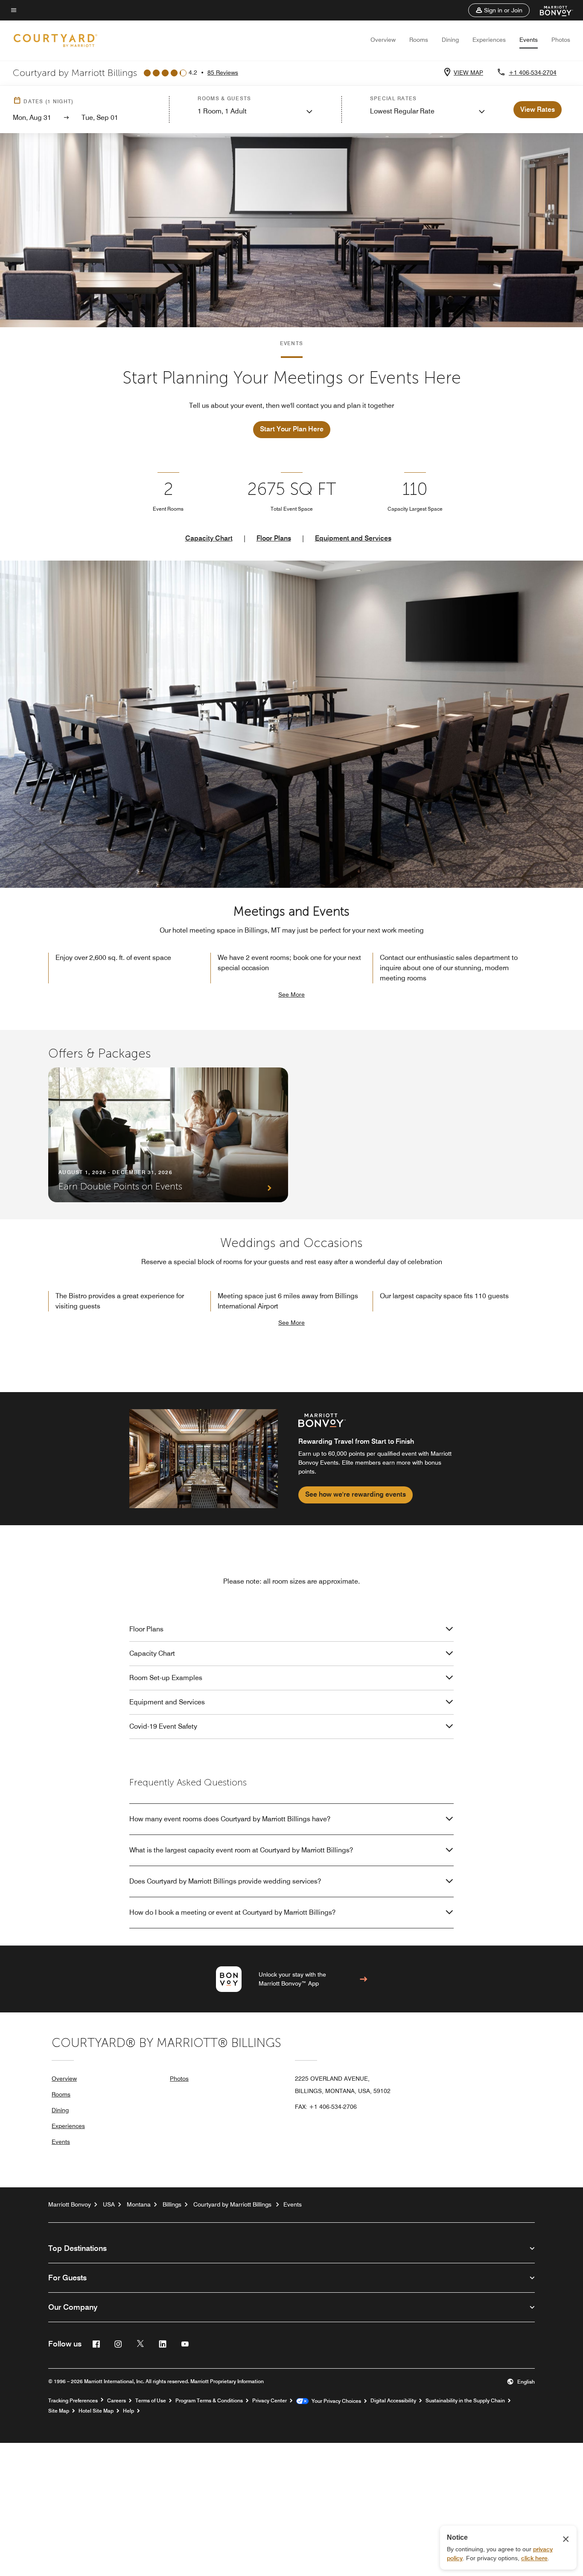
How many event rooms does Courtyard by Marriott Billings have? (230, 1819)
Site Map (59, 2411)
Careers (117, 2401)
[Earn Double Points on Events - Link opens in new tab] (168, 1135)
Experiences (489, 40)
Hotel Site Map (96, 2411)
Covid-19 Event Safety (163, 1726)
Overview (383, 40)
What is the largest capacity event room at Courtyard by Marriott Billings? (241, 1850)
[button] (499, 10)
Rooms (419, 40)
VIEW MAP (468, 73)
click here (534, 2558)
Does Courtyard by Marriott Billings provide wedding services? (225, 1881)
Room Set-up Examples (166, 1678)
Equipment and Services (353, 538)
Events (529, 40)
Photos (561, 40)
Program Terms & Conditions (209, 2401)
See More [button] (291, 994)
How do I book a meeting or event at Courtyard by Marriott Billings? (232, 1912)
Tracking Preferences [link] (73, 2401)
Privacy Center (270, 2401)
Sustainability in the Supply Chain (465, 2401)
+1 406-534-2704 (533, 73)
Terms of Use (151, 2401)
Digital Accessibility (393, 2401)
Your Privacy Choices (335, 2401)
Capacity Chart (209, 538)
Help (128, 2411)
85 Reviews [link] (223, 73)
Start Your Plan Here (292, 429)
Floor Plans (274, 538)
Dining (450, 40)
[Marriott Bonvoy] (551, 10)
